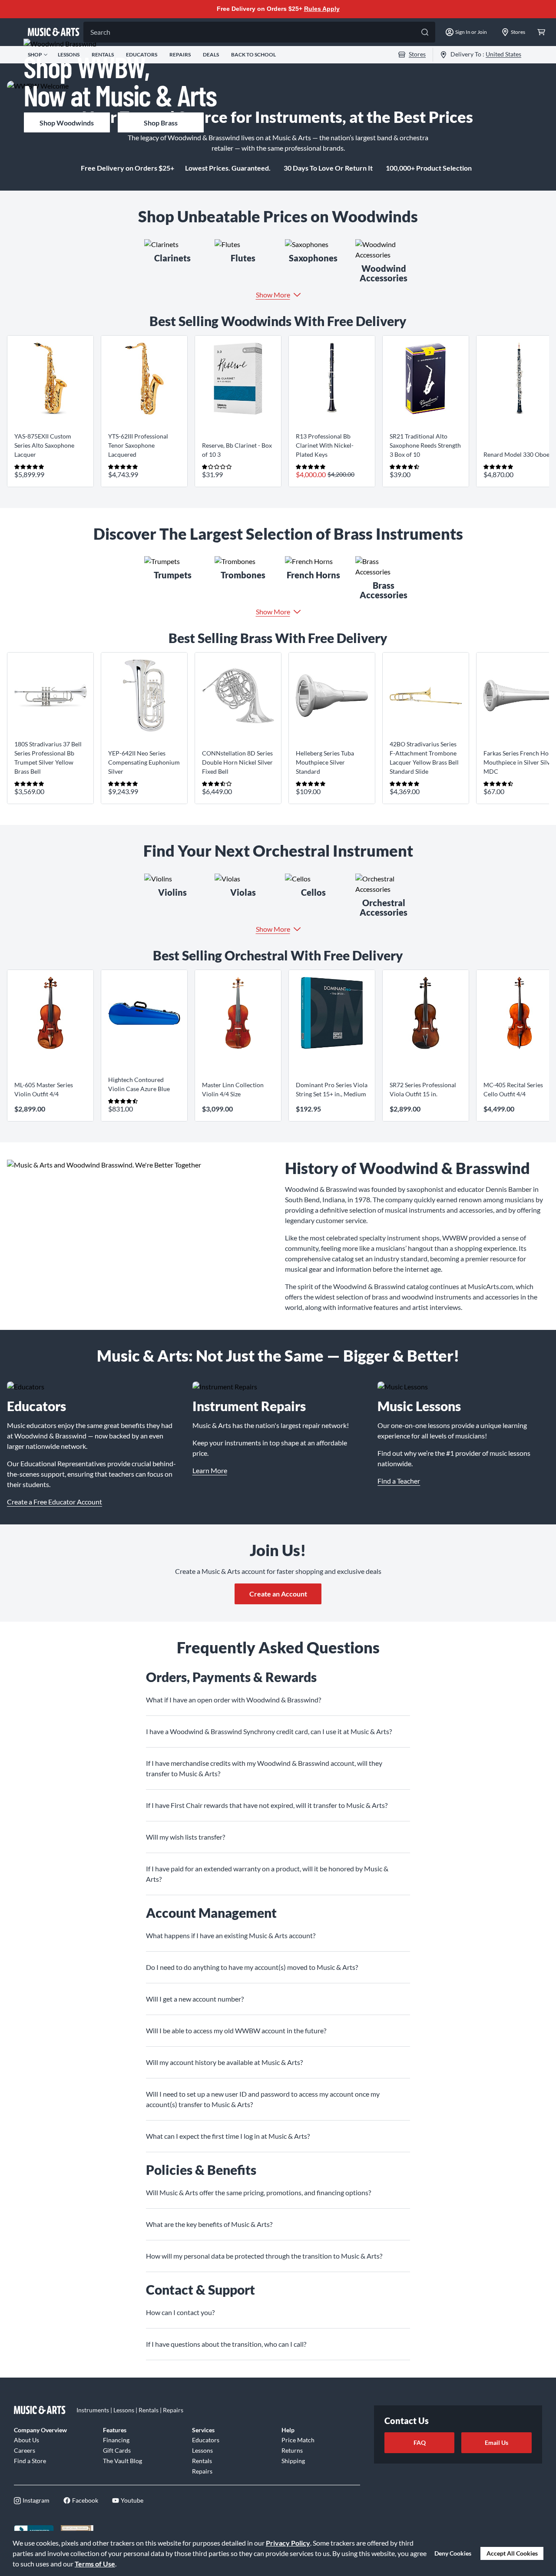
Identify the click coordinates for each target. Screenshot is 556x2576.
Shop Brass (161, 123)
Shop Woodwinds (67, 123)
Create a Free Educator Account (55, 1502)
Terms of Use (95, 2564)
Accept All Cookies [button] (512, 2553)
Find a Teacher (399, 1481)
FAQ (420, 2442)
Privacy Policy (288, 2543)
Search (100, 32)
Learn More (210, 1470)
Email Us (496, 2442)
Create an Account (278, 1594)
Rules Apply (322, 9)
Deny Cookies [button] (453, 2553)
